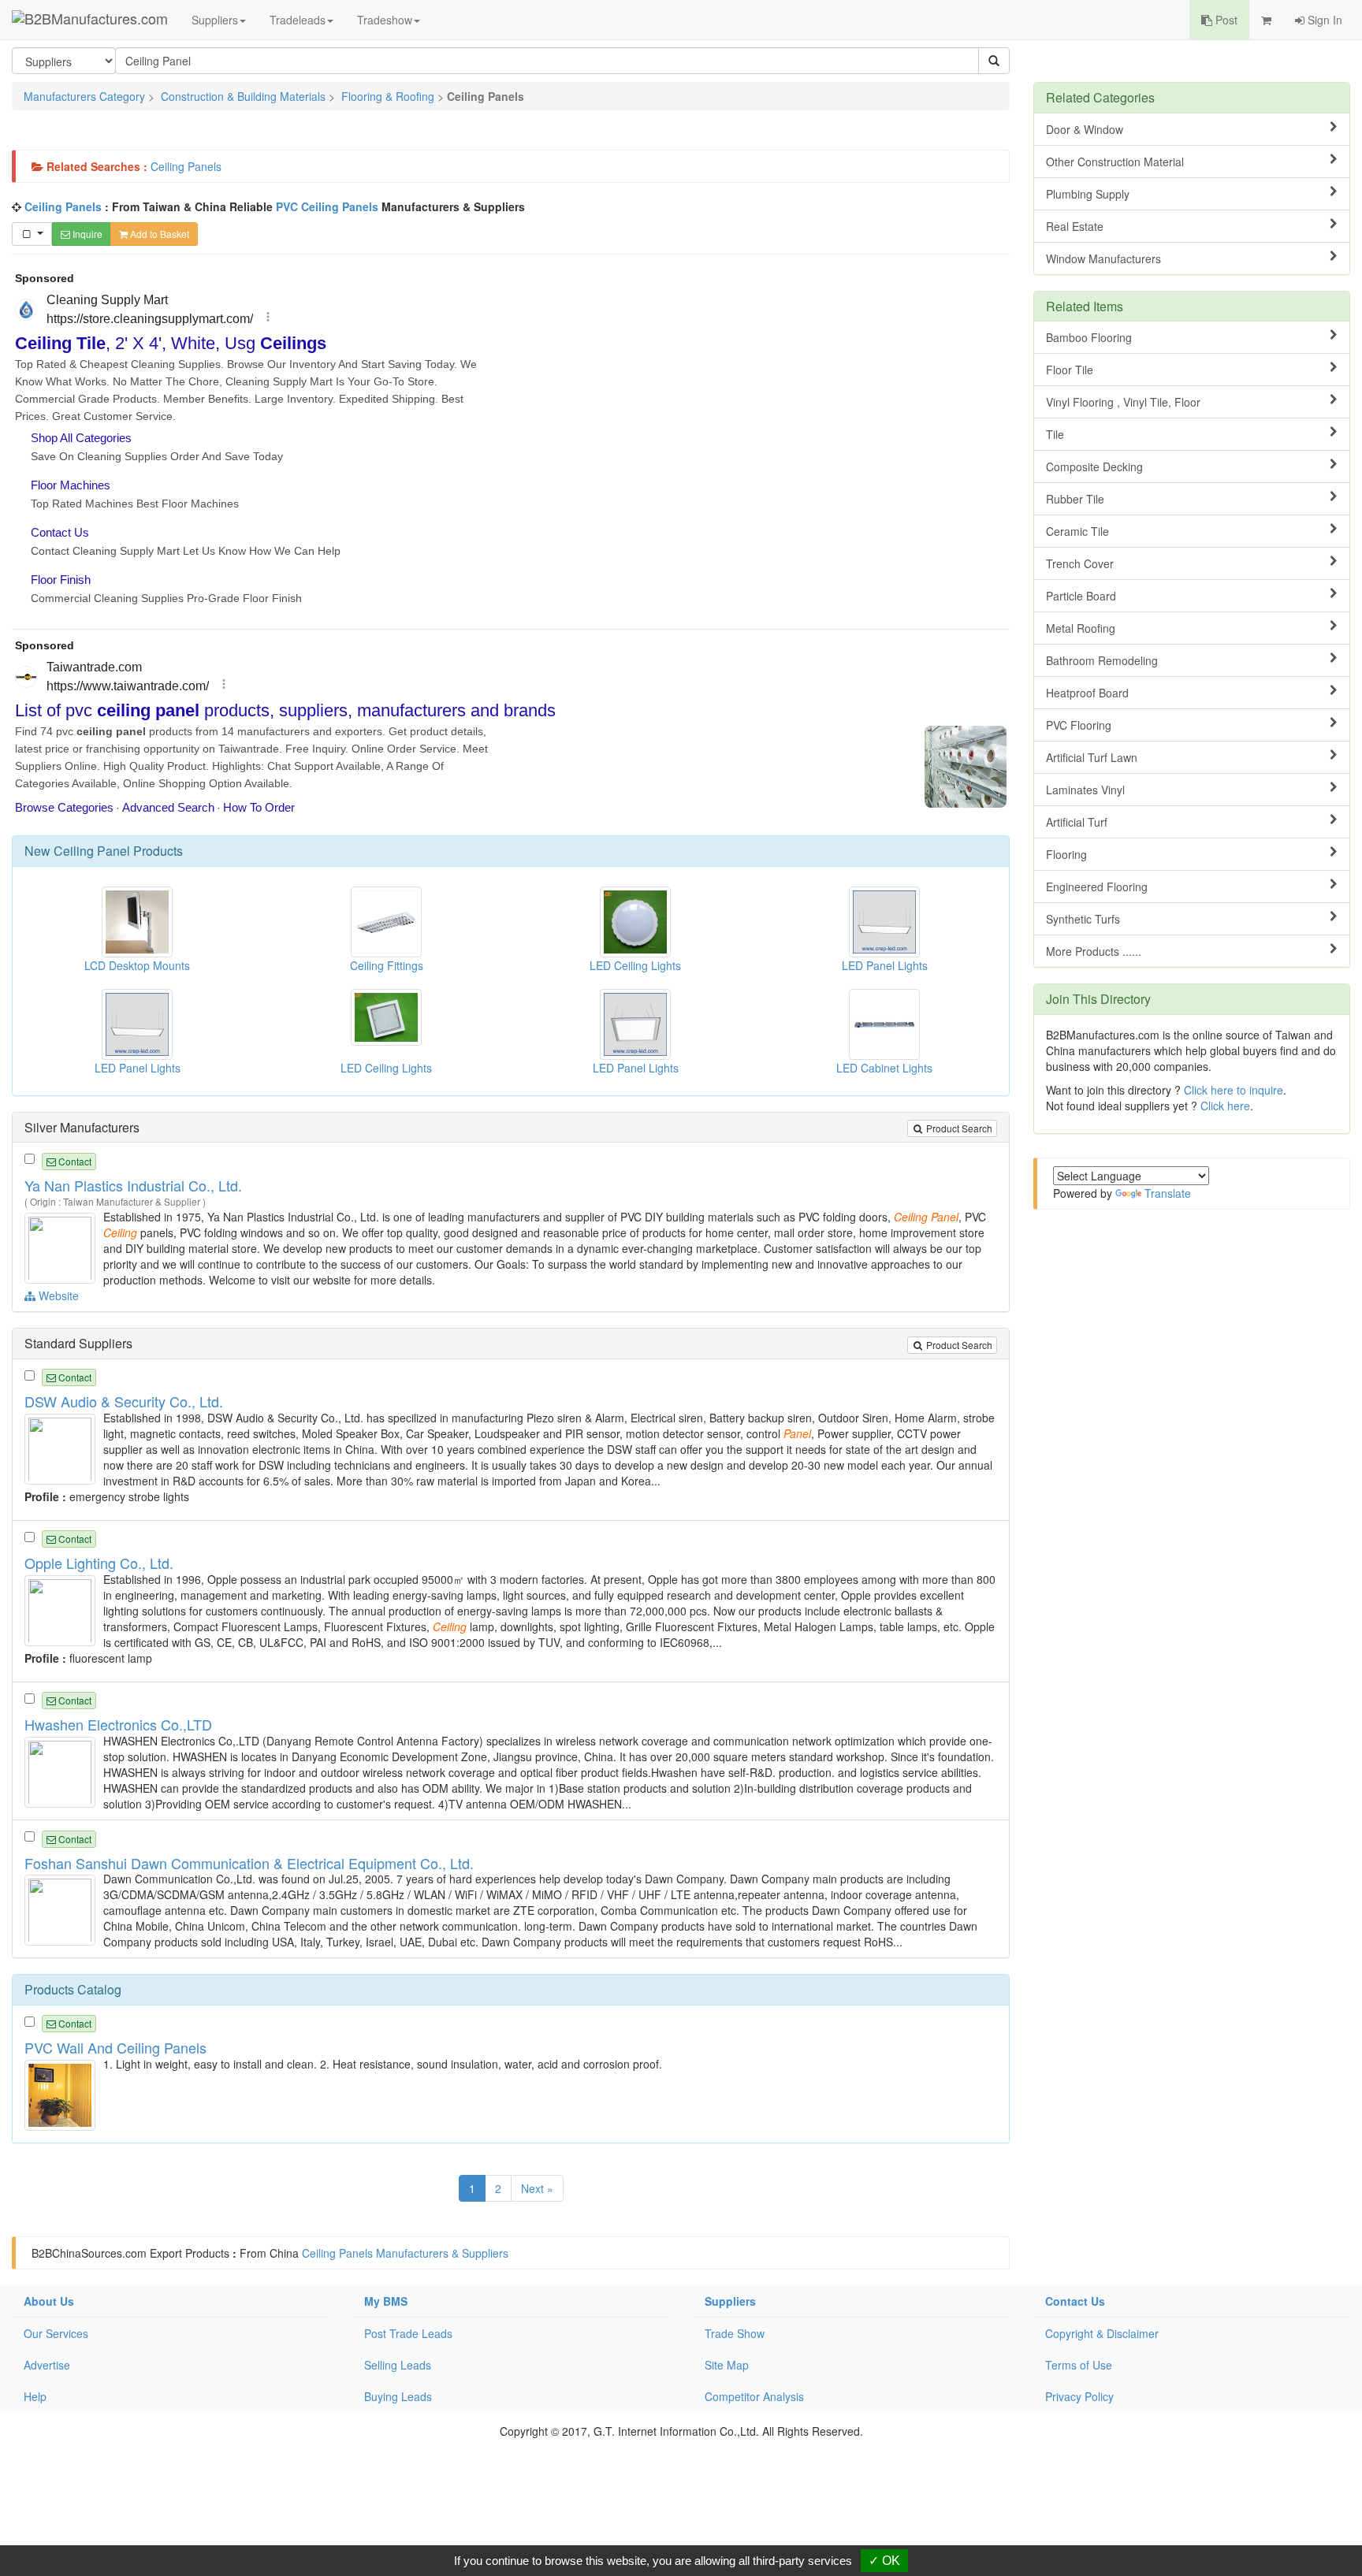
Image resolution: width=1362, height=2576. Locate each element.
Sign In (1323, 20)
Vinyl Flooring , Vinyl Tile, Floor (1123, 402)
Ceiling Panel (92, 851)
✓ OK (884, 2561)
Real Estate (1075, 226)
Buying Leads (398, 2396)
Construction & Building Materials (243, 96)
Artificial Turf (1077, 822)
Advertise (47, 2365)
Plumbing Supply (1088, 194)
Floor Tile (1070, 370)
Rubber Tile (1075, 499)
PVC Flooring (1079, 725)
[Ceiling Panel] (62, 1247)
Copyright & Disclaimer (1102, 2333)
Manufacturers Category (84, 96)
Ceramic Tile (1077, 531)
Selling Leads (398, 2365)
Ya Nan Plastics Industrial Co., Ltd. (133, 1185)
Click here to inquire (1234, 1090)
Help (35, 2396)
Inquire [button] (86, 234)
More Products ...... (1094, 951)
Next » (537, 2188)
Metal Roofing (1081, 628)
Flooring (1066, 854)
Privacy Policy (1079, 2396)
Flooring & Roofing (388, 96)
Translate (1168, 1193)
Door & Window (1085, 129)
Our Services (56, 2333)
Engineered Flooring (1097, 887)
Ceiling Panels (186, 166)
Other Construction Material (1115, 162)
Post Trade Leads (408, 2333)
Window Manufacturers (1103, 258)
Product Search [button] (958, 1128)
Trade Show (735, 2333)
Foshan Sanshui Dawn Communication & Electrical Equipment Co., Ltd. (249, 1863)
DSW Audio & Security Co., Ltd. (124, 1401)
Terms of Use (1079, 2365)
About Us (49, 2301)
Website (57, 1295)
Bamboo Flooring (1089, 337)
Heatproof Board (1087, 693)
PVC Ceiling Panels (327, 206)
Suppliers (215, 20)
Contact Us (1075, 2301)
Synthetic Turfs (1083, 919)
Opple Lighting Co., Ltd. (99, 1563)
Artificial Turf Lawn (1092, 757)
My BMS (386, 2301)
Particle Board (1081, 596)
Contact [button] (74, 1161)
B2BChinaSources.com (89, 2253)
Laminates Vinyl (1085, 790)
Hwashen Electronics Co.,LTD (118, 1724)
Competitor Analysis (754, 2396)
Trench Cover (1080, 563)
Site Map (727, 2365)
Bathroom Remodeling (1102, 660)
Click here (1225, 1106)
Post (1225, 20)
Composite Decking (1094, 467)
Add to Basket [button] (158, 234)
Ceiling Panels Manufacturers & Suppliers (405, 2253)
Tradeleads (298, 20)
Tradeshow (385, 20)
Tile (1055, 434)
